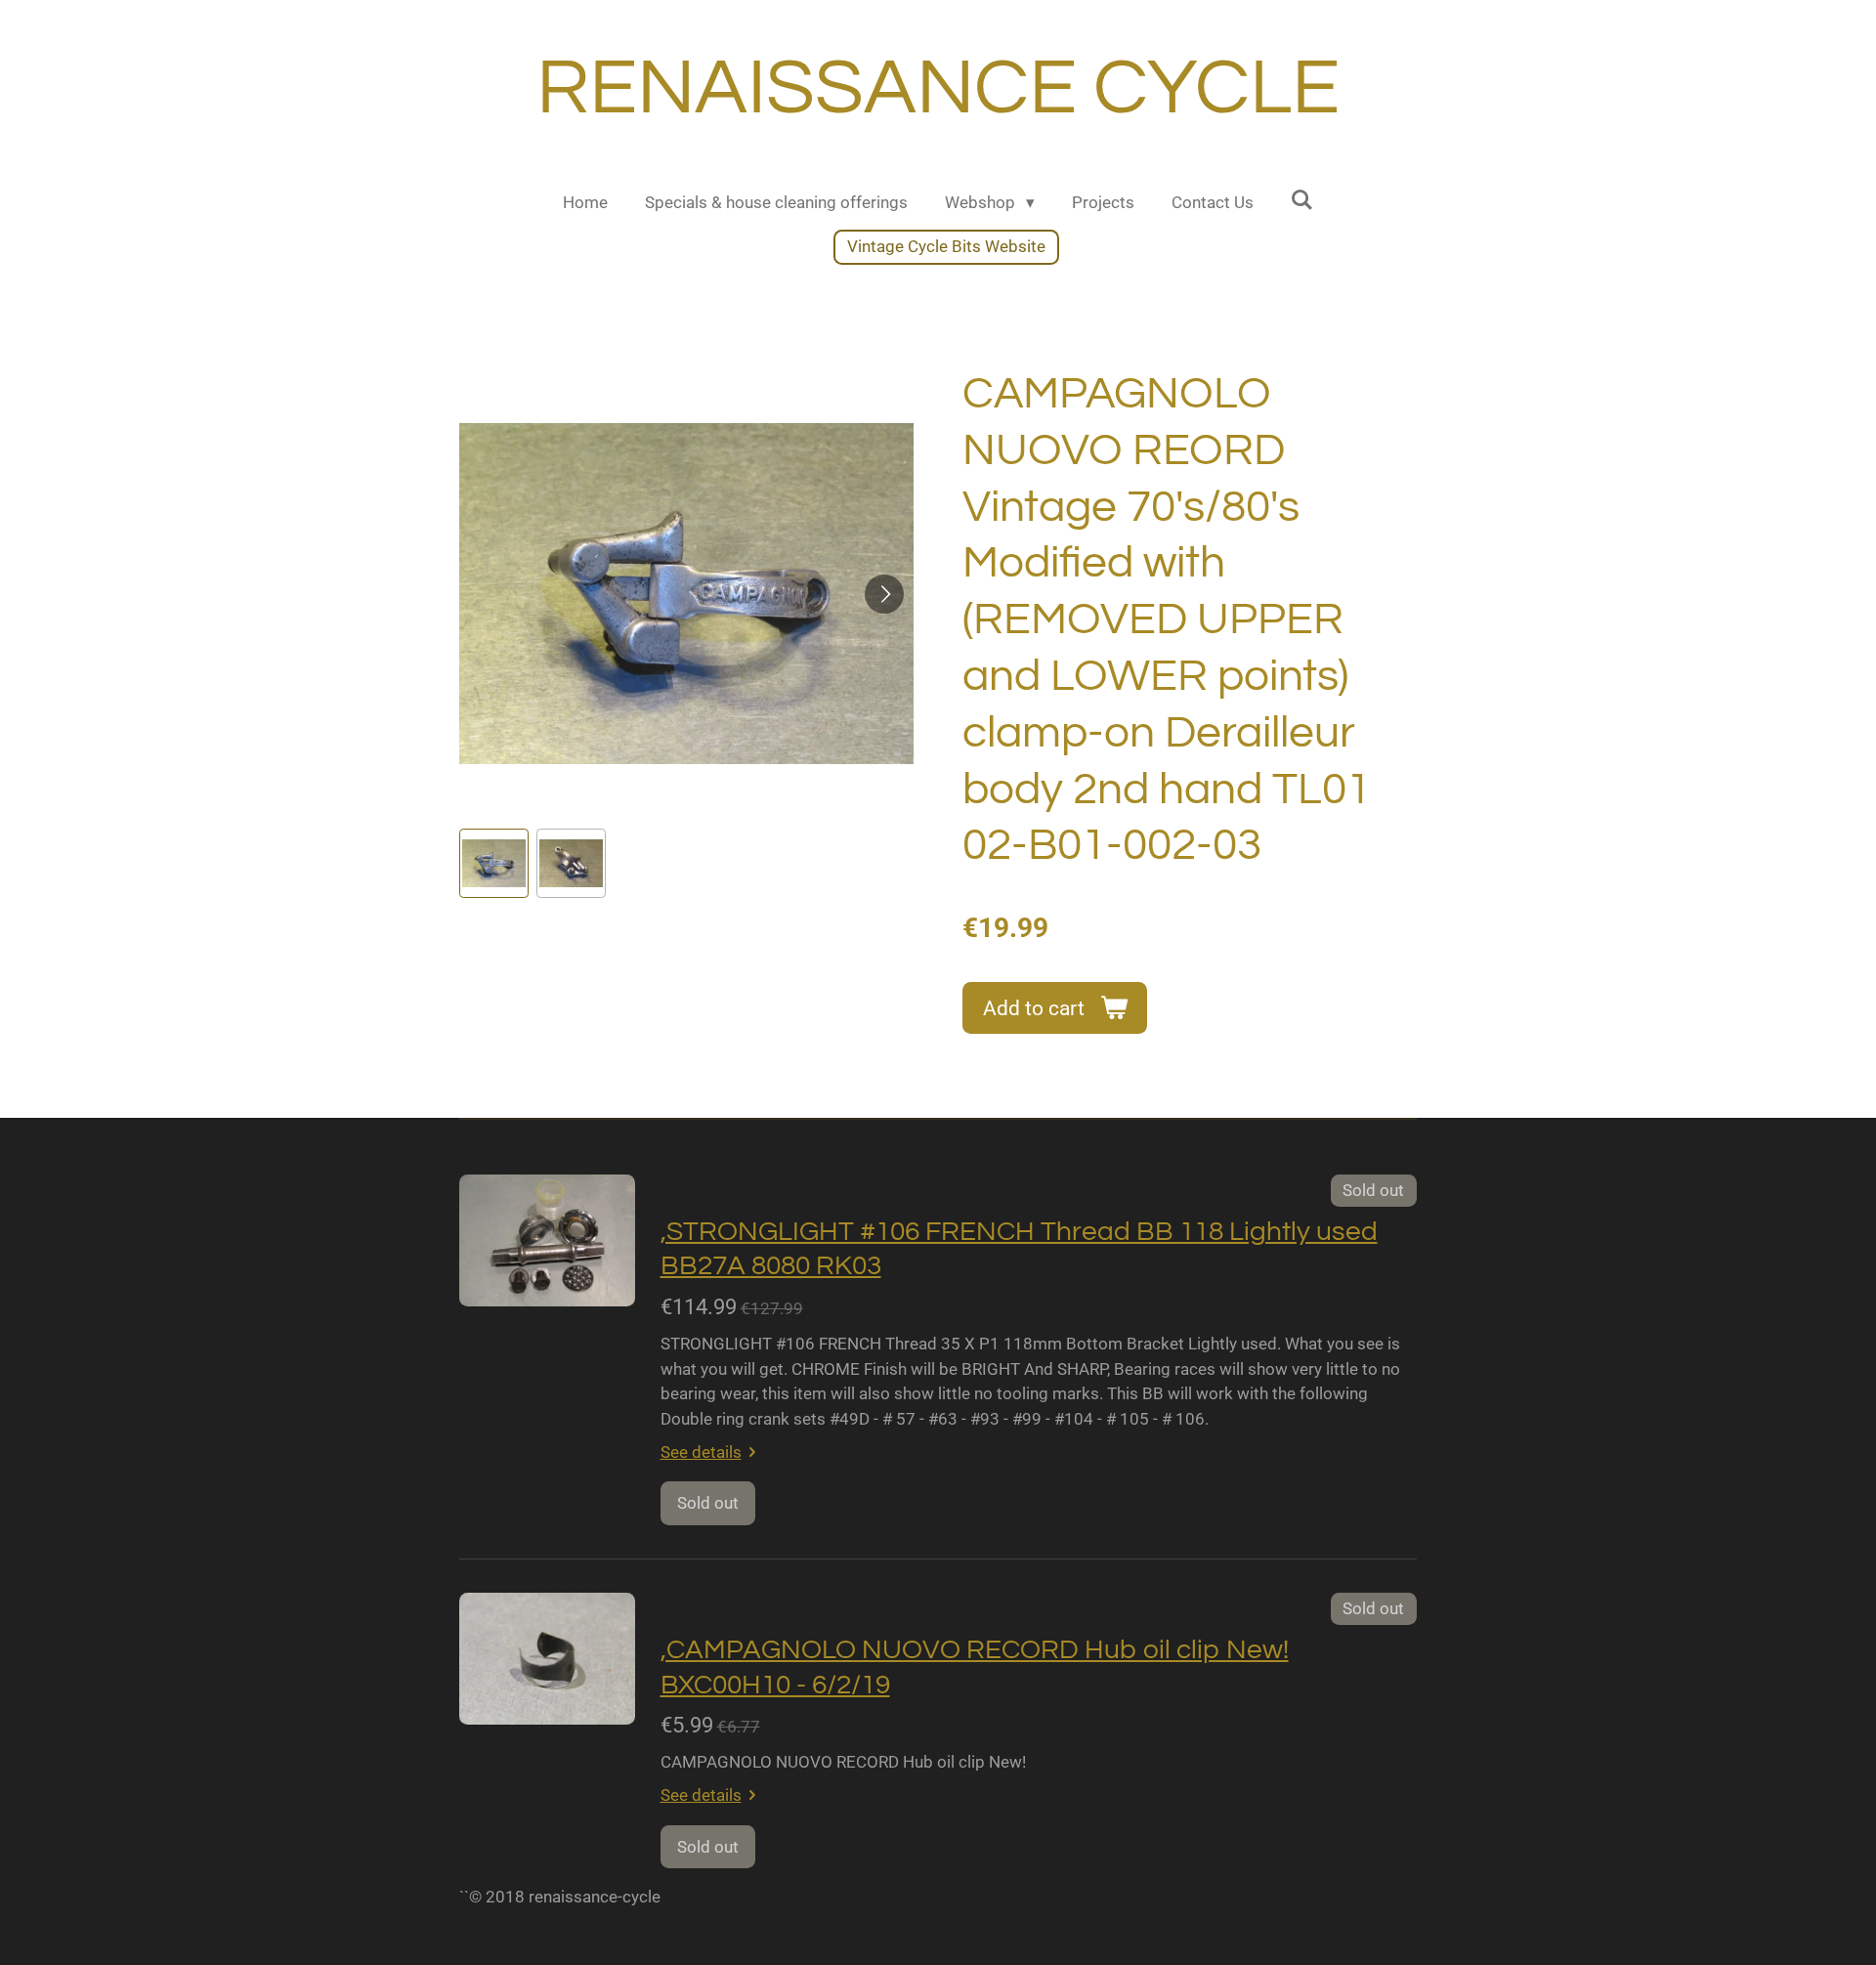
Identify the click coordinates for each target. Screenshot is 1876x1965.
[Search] (1302, 200)
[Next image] (884, 594)
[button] (494, 863)
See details (701, 1452)
